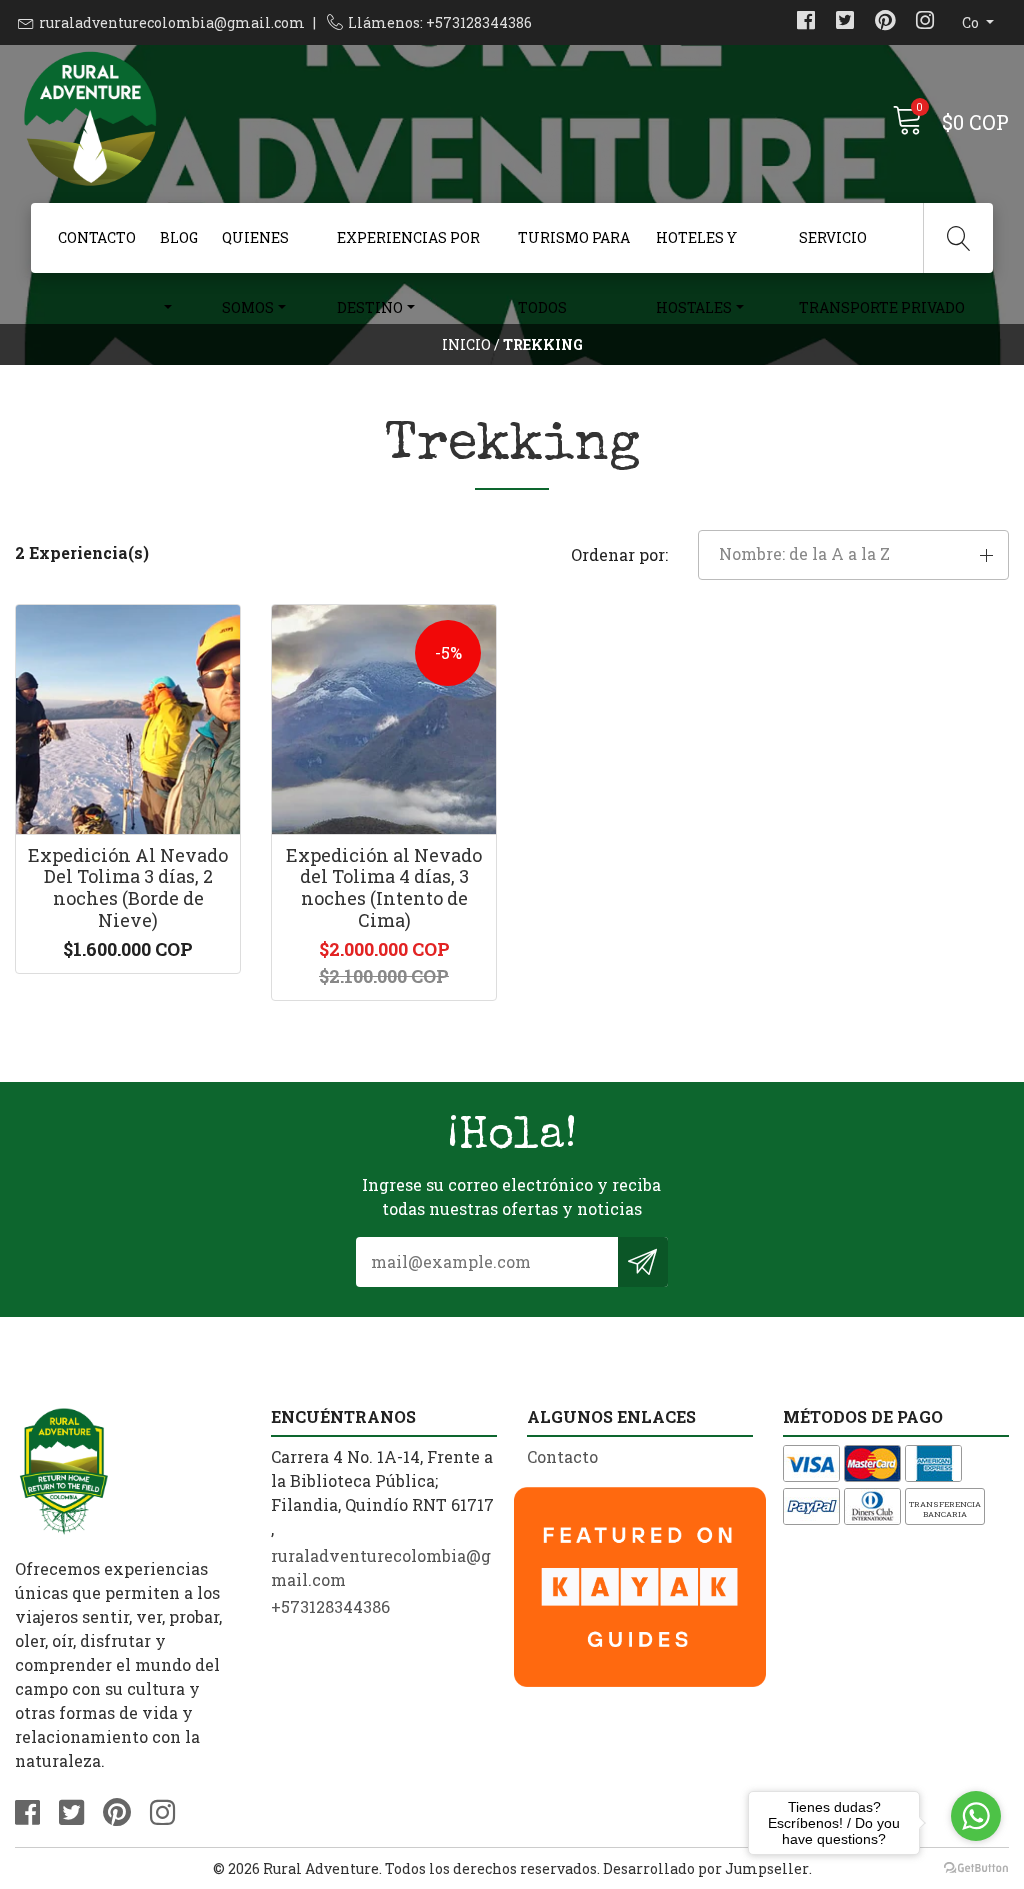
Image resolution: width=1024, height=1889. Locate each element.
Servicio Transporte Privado (882, 250)
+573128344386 (330, 1606)
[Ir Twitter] (845, 22)
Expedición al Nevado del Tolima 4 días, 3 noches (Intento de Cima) (384, 887)
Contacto (97, 237)
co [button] (972, 22)
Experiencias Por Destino (408, 250)
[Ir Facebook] (806, 22)
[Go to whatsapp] (976, 1816)
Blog (179, 237)
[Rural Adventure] (263, 120)
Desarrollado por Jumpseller (706, 1868)
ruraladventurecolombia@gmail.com (172, 22)
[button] (853, 555)
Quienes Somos (255, 250)
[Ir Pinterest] (885, 22)
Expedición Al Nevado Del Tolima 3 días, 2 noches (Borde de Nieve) (128, 887)
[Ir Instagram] (925, 22)
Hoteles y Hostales (696, 250)
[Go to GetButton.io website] (976, 1868)
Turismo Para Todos (574, 250)
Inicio (466, 344)
